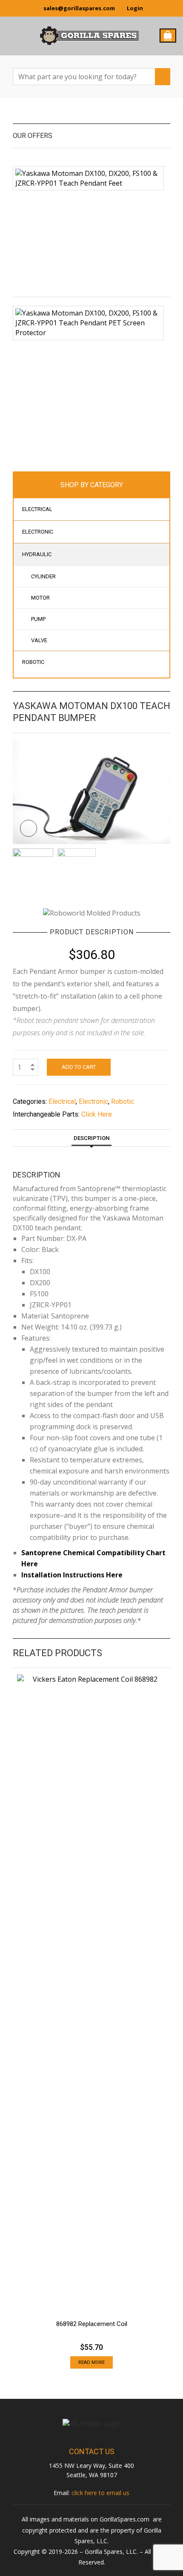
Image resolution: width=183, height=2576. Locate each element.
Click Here (97, 1114)
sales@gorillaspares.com (79, 8)
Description (91, 1138)
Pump (38, 619)
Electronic (38, 532)
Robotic (33, 662)
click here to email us (100, 2493)
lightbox (29, 828)
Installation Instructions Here (72, 1575)
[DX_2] (77, 867)
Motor (40, 598)
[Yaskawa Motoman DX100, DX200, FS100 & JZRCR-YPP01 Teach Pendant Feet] (88, 178)
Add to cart (79, 1067)
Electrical (37, 509)
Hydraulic (37, 554)
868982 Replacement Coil (92, 2324)
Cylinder (43, 576)
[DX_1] (91, 791)
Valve (39, 640)
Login (135, 8)
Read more (91, 2362)
